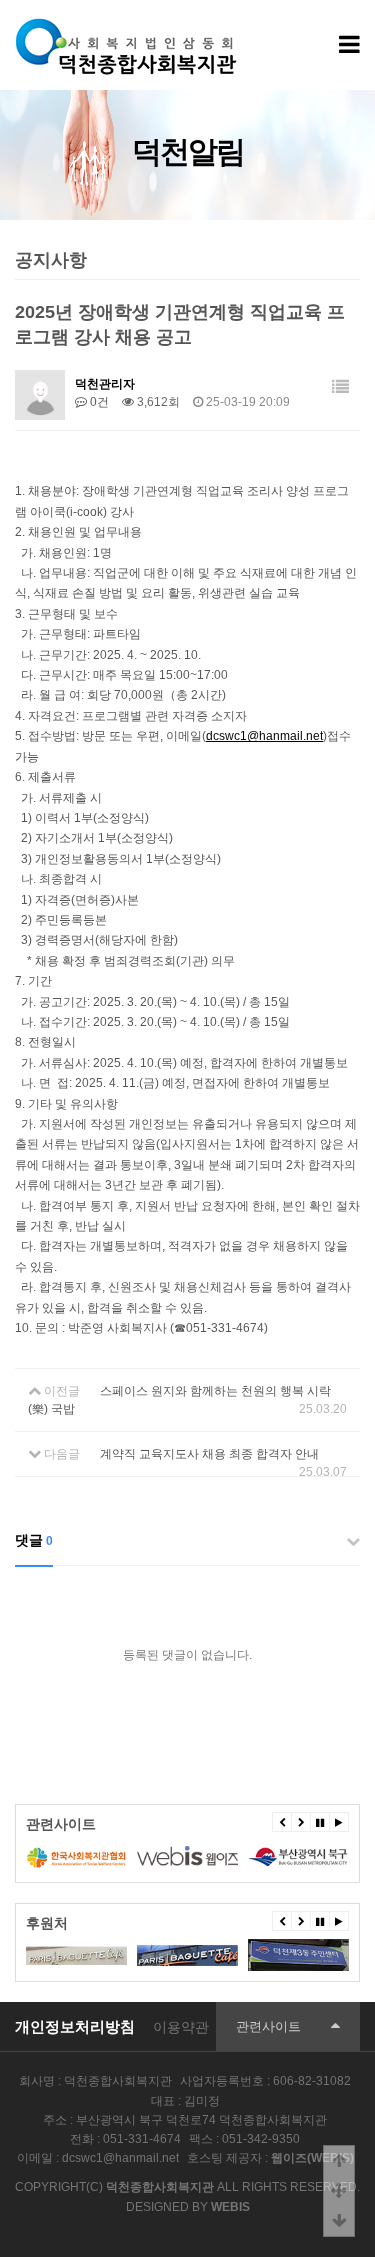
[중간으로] (339, 2191)
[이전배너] (282, 1822)
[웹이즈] (187, 1856)
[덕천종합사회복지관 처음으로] (127, 24)
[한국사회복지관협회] (76, 1856)
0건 (98, 402)
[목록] (340, 387)
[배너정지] (320, 1822)
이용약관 (181, 2027)
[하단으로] (339, 2221)
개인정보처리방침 (75, 2026)
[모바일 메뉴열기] (349, 45)
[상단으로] (339, 2161)
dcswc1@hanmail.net (264, 736)
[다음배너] (301, 1822)
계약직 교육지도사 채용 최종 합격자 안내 (209, 1454)
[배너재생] (339, 1822)
